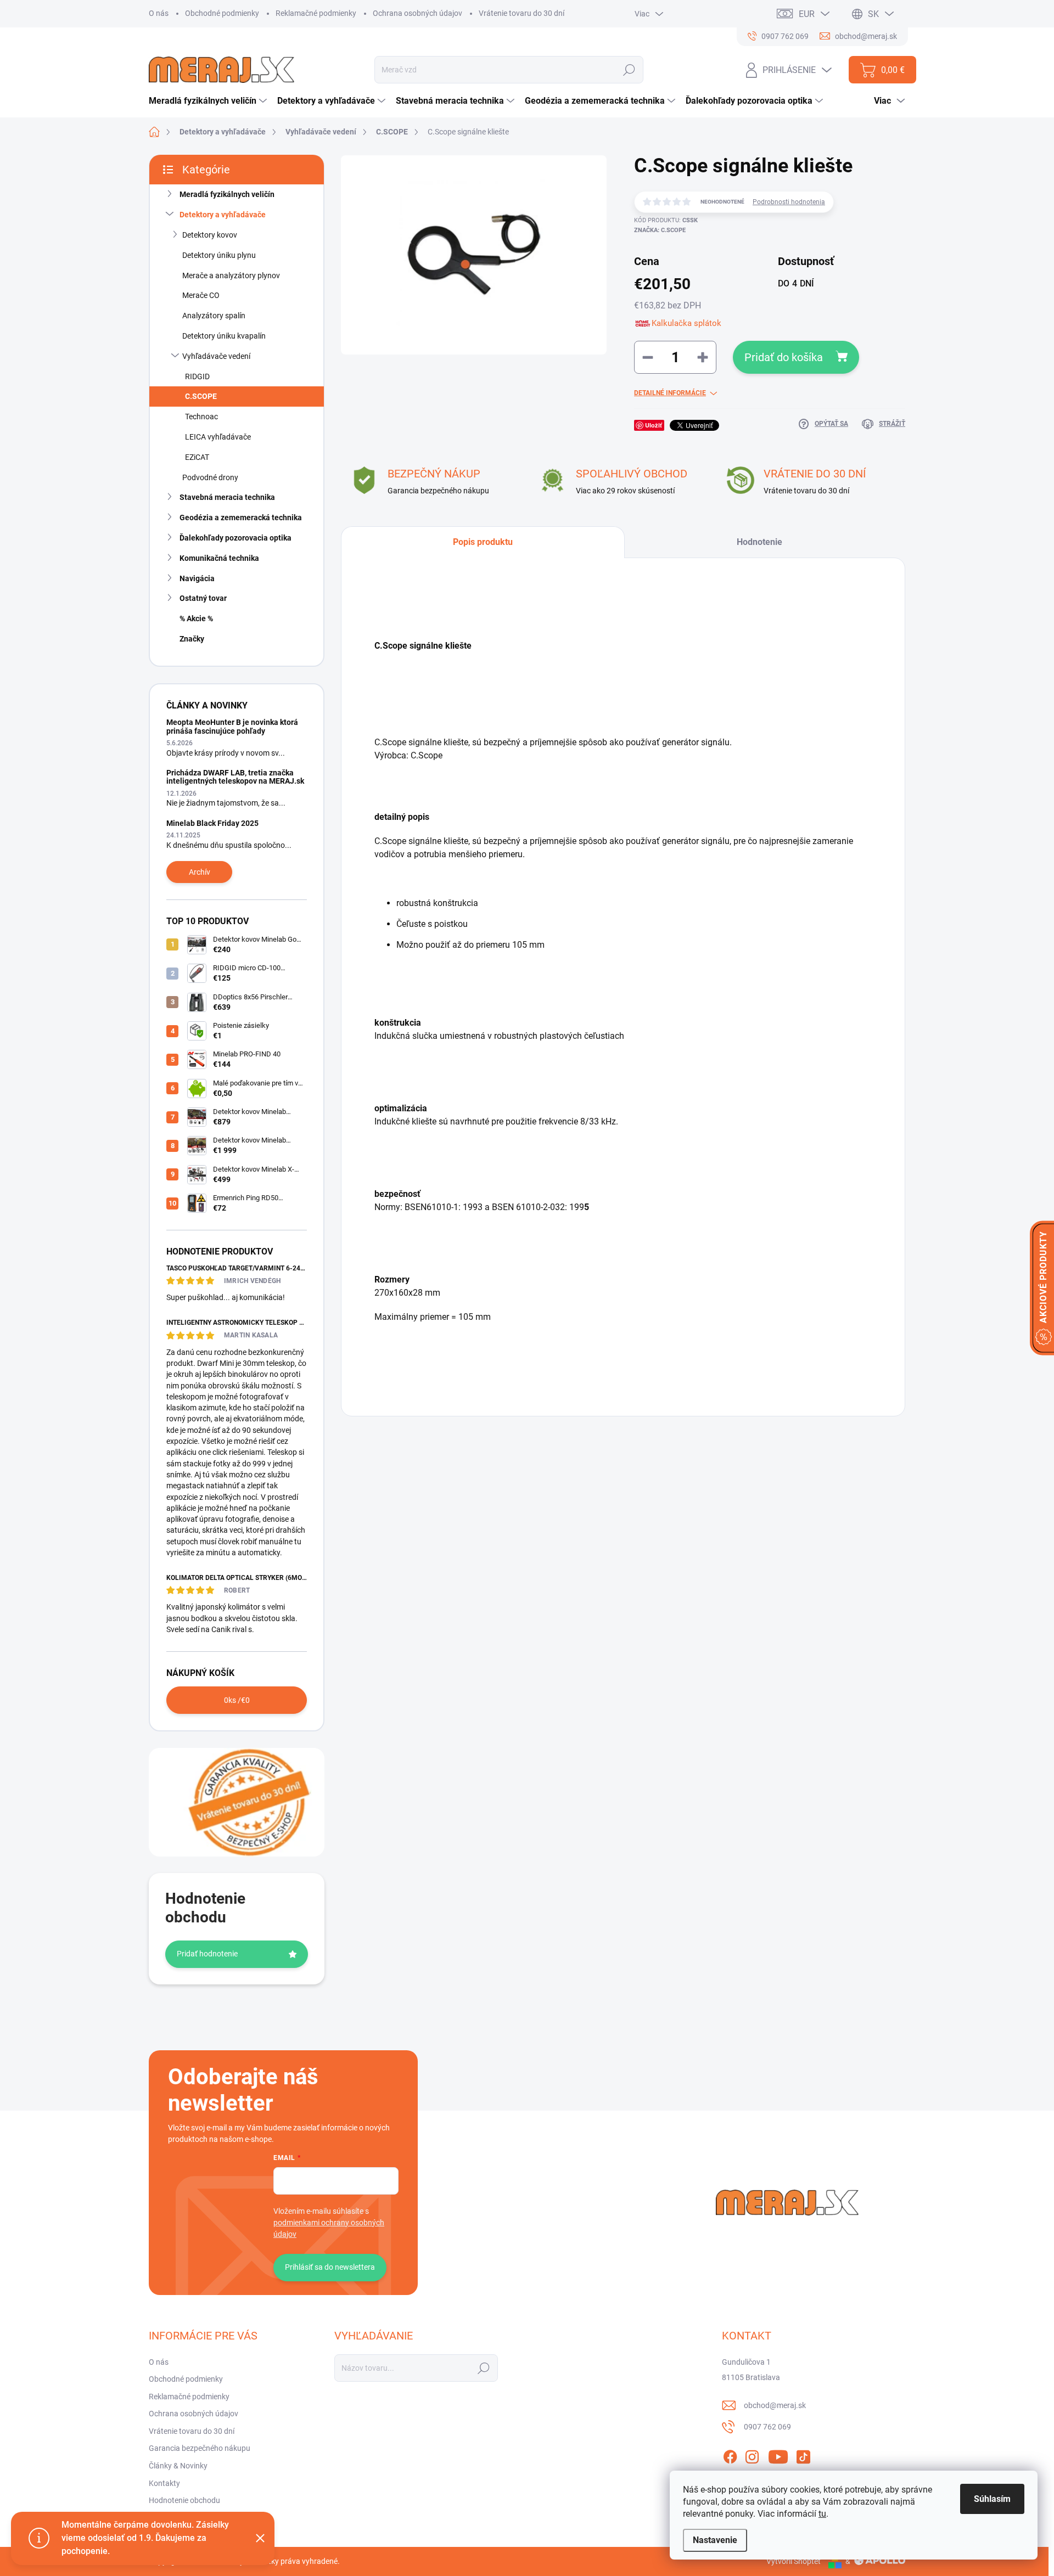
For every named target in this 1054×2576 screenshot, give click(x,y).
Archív (200, 872)
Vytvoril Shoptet (794, 2561)
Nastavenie (715, 2540)
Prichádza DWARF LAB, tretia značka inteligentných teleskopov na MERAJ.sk (235, 777)
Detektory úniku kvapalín (224, 336)
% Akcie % (196, 618)
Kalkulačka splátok (686, 323)
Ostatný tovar (203, 598)
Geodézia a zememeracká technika (241, 518)
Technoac (201, 417)
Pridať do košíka (784, 357)
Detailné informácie (670, 393)
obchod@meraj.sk (775, 2405)
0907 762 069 (767, 2427)
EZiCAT (197, 457)
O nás (159, 13)
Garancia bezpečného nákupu (200, 2448)
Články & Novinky (178, 2466)
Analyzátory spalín (214, 316)
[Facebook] (730, 2455)
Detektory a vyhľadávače (223, 215)
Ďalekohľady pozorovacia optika (236, 538)
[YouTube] (778, 2455)
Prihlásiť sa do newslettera (330, 2267)
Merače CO (201, 295)
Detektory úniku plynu (219, 255)
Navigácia (197, 578)
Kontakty (164, 2483)
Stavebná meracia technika (227, 497)
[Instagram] (752, 2455)
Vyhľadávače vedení (216, 356)
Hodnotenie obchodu (184, 2500)
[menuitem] (209, 101)
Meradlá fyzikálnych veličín (227, 194)
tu (822, 2514)
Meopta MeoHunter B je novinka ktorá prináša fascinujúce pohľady (232, 726)
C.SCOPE (201, 396)
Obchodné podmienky (222, 13)
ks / (237, 1700)
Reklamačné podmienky (316, 13)
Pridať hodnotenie (207, 1954)
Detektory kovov (210, 235)
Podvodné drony (210, 477)
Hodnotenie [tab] (759, 542)
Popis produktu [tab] (483, 542)
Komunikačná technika (219, 558)
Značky (192, 639)
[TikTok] (803, 2455)
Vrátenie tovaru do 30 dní (522, 13)
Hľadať (629, 70)
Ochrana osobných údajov (417, 13)
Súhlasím (992, 2499)
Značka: (660, 230)
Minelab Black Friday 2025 (212, 823)
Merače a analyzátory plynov (231, 275)
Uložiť (654, 425)
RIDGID (197, 376)
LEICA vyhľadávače (218, 437)
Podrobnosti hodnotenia (789, 202)
